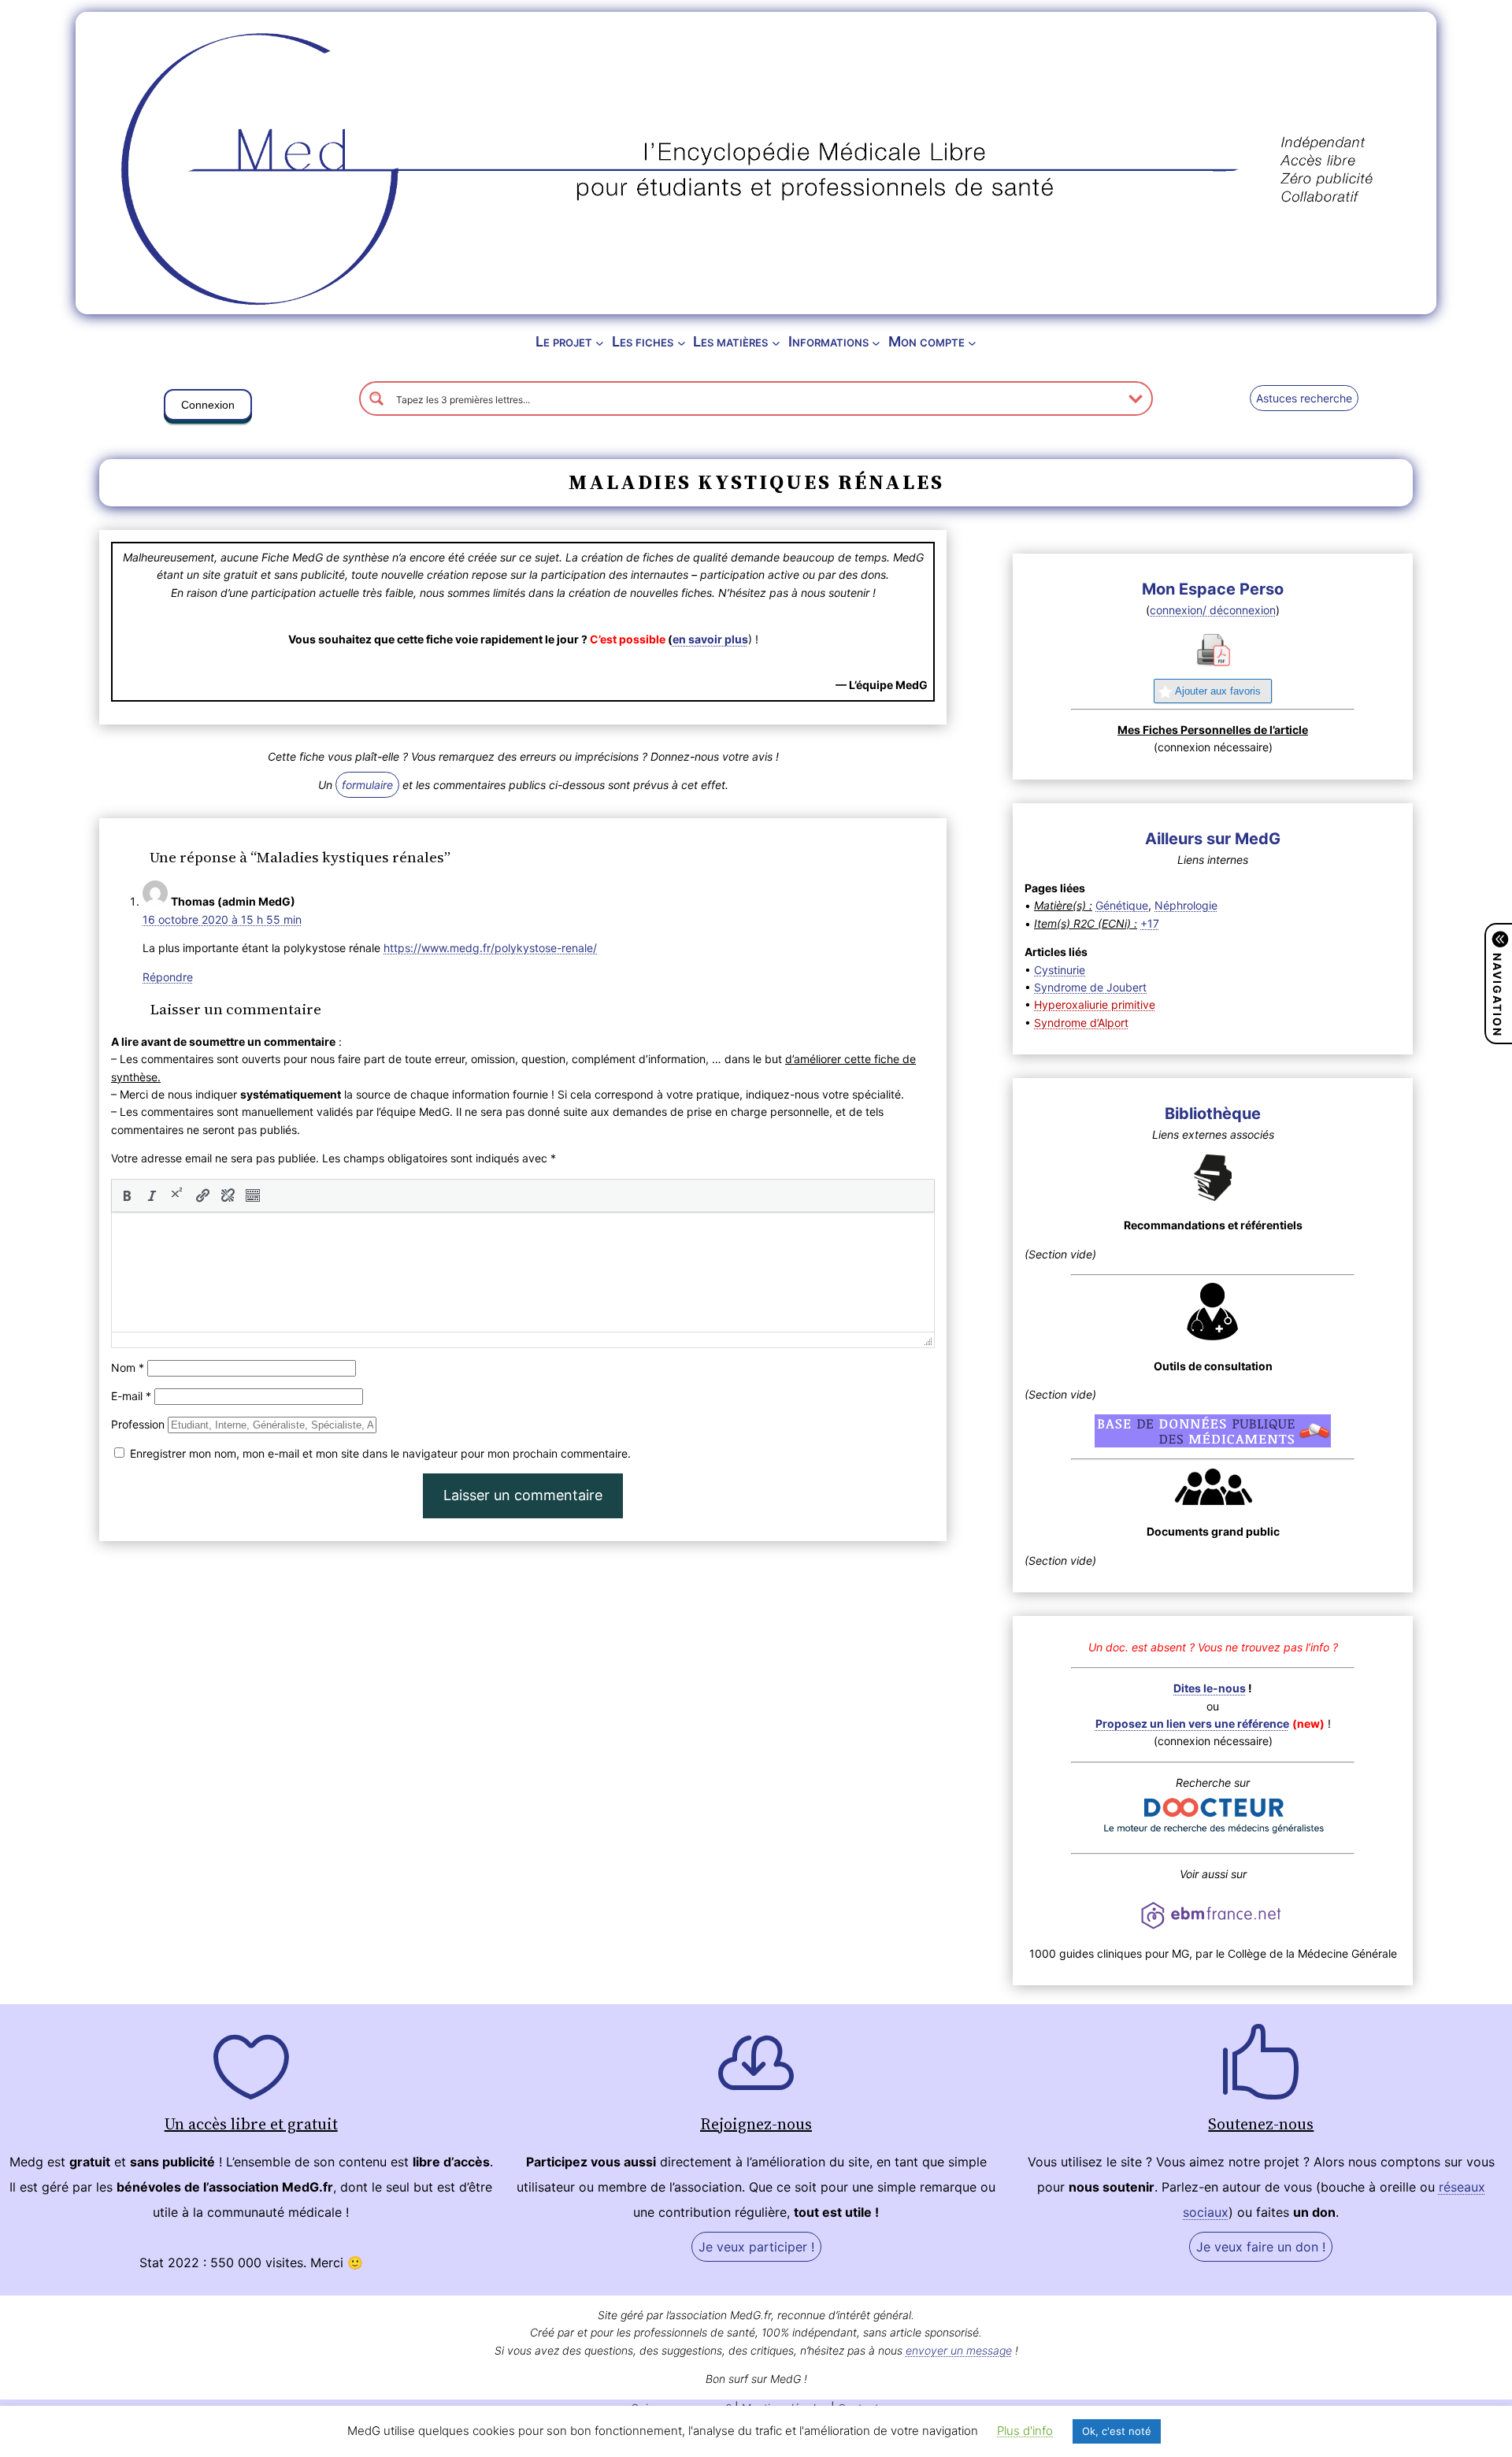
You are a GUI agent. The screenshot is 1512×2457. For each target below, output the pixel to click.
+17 (1150, 923)
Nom (128, 1367)
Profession (138, 1424)
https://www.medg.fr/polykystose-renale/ (490, 948)
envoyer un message (959, 2350)
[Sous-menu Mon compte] (972, 342)
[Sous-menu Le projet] (600, 342)
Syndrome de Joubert (1090, 987)
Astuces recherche (1304, 398)
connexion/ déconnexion (1213, 610)
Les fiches (643, 341)
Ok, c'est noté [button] (1117, 2431)
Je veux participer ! (756, 2247)
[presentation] (127, 1195)
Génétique (1122, 905)
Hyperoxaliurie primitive (1095, 1004)
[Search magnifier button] (376, 398)
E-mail (131, 1396)
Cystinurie (1060, 970)
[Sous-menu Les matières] (776, 342)
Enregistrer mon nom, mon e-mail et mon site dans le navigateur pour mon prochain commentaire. (380, 1453)
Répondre (168, 977)
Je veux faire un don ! (1261, 2247)
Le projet (564, 341)
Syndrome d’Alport (1081, 1023)
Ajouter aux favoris (1218, 691)
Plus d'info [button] (1025, 2431)
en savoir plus (710, 639)
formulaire (367, 785)
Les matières (730, 341)
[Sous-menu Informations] (876, 342)
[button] (208, 408)
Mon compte (926, 341)
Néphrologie (1186, 905)
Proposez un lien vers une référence (1192, 1723)
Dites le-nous (1210, 1688)
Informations (828, 341)
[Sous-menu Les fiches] (682, 342)
